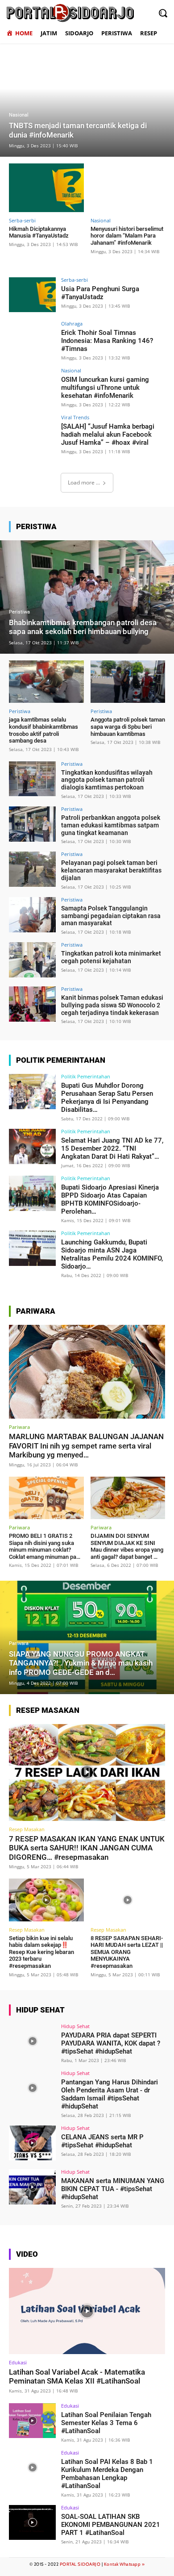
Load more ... (84, 482)
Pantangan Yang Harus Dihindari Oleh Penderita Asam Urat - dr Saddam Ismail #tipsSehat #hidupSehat (110, 2094)
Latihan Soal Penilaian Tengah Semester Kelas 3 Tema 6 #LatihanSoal (106, 2423)
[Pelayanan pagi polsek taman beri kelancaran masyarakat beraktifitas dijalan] (32, 869)
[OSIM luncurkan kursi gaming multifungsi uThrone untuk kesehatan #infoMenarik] (32, 386)
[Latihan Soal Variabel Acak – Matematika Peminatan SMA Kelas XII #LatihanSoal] (87, 2311)
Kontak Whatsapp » (124, 2564)
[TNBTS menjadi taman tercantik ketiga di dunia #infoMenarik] (87, 100)
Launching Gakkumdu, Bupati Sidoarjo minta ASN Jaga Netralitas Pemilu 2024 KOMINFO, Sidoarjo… (112, 1254)
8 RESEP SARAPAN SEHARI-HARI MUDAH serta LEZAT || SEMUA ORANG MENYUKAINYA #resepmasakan (127, 1952)
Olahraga (72, 324)
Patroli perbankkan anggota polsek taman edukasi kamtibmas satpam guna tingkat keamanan (111, 825)
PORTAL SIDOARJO (80, 2564)
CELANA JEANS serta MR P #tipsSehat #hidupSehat (102, 2141)
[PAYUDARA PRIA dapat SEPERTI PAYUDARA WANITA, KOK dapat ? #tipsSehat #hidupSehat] (32, 2041)
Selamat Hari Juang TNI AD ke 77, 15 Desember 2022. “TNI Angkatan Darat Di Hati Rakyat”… (112, 1148)
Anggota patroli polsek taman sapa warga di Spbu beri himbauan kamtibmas (128, 726)
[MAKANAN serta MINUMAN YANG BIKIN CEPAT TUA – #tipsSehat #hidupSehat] (32, 2187)
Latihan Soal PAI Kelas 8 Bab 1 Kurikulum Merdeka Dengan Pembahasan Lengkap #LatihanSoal (107, 2474)
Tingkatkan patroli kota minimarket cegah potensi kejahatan (111, 957)
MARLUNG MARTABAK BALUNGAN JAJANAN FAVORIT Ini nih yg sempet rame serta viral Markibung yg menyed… (86, 1446)
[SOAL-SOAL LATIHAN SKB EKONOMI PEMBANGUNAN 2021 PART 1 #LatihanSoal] (32, 2523)
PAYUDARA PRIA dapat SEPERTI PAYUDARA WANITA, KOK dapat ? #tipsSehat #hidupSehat (111, 2043)
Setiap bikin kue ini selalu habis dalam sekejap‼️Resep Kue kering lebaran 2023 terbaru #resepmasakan (41, 1952)
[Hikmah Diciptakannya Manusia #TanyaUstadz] (46, 188)
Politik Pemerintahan (86, 1076)
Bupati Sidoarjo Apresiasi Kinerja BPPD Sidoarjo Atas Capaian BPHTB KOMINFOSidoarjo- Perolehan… (110, 1199)
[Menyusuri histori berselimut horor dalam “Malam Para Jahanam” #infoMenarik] (128, 188)
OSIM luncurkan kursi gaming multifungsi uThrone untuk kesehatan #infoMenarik (105, 388)
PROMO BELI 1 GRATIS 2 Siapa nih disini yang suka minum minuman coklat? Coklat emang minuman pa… (45, 1546)
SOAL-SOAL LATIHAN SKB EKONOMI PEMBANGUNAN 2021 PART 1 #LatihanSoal (111, 2525)
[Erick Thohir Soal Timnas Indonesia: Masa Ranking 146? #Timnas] (32, 339)
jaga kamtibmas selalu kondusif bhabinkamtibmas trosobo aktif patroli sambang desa (43, 730)
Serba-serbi (22, 220)
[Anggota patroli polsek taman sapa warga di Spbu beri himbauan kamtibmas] (128, 682)
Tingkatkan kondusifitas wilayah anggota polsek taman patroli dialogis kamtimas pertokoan (107, 780)
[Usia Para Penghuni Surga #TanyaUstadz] (32, 295)
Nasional (19, 115)
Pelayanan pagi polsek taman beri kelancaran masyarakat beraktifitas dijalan (111, 870)
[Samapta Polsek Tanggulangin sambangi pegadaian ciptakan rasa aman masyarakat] (32, 915)
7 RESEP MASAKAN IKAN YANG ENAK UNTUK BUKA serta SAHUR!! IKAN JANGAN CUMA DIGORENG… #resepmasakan (87, 1848)
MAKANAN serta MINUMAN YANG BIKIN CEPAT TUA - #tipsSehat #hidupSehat (113, 2189)
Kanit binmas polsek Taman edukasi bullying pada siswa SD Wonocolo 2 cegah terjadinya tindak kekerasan (112, 1005)
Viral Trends (75, 417)
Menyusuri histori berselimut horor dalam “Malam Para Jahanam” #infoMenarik (127, 236)
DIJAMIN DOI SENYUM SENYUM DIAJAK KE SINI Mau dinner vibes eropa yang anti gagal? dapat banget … (127, 1546)
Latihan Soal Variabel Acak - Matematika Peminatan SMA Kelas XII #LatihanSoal (77, 2376)
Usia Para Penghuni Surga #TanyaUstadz (100, 293)
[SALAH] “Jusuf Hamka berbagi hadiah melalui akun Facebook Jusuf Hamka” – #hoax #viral (108, 434)
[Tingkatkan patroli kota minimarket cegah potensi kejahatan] (32, 960)
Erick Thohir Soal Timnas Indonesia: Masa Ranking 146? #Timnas (107, 341)
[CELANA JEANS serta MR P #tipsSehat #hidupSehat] (32, 2143)
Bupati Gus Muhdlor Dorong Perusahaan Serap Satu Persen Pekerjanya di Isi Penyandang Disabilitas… (107, 1098)
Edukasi (18, 2362)
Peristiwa (19, 612)
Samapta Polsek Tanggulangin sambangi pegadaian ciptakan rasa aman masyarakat (111, 916)
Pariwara (19, 1427)
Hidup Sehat (75, 2026)
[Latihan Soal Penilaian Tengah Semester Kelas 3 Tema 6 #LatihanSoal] (32, 2421)
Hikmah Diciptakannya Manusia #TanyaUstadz (39, 232)
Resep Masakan (27, 1829)
